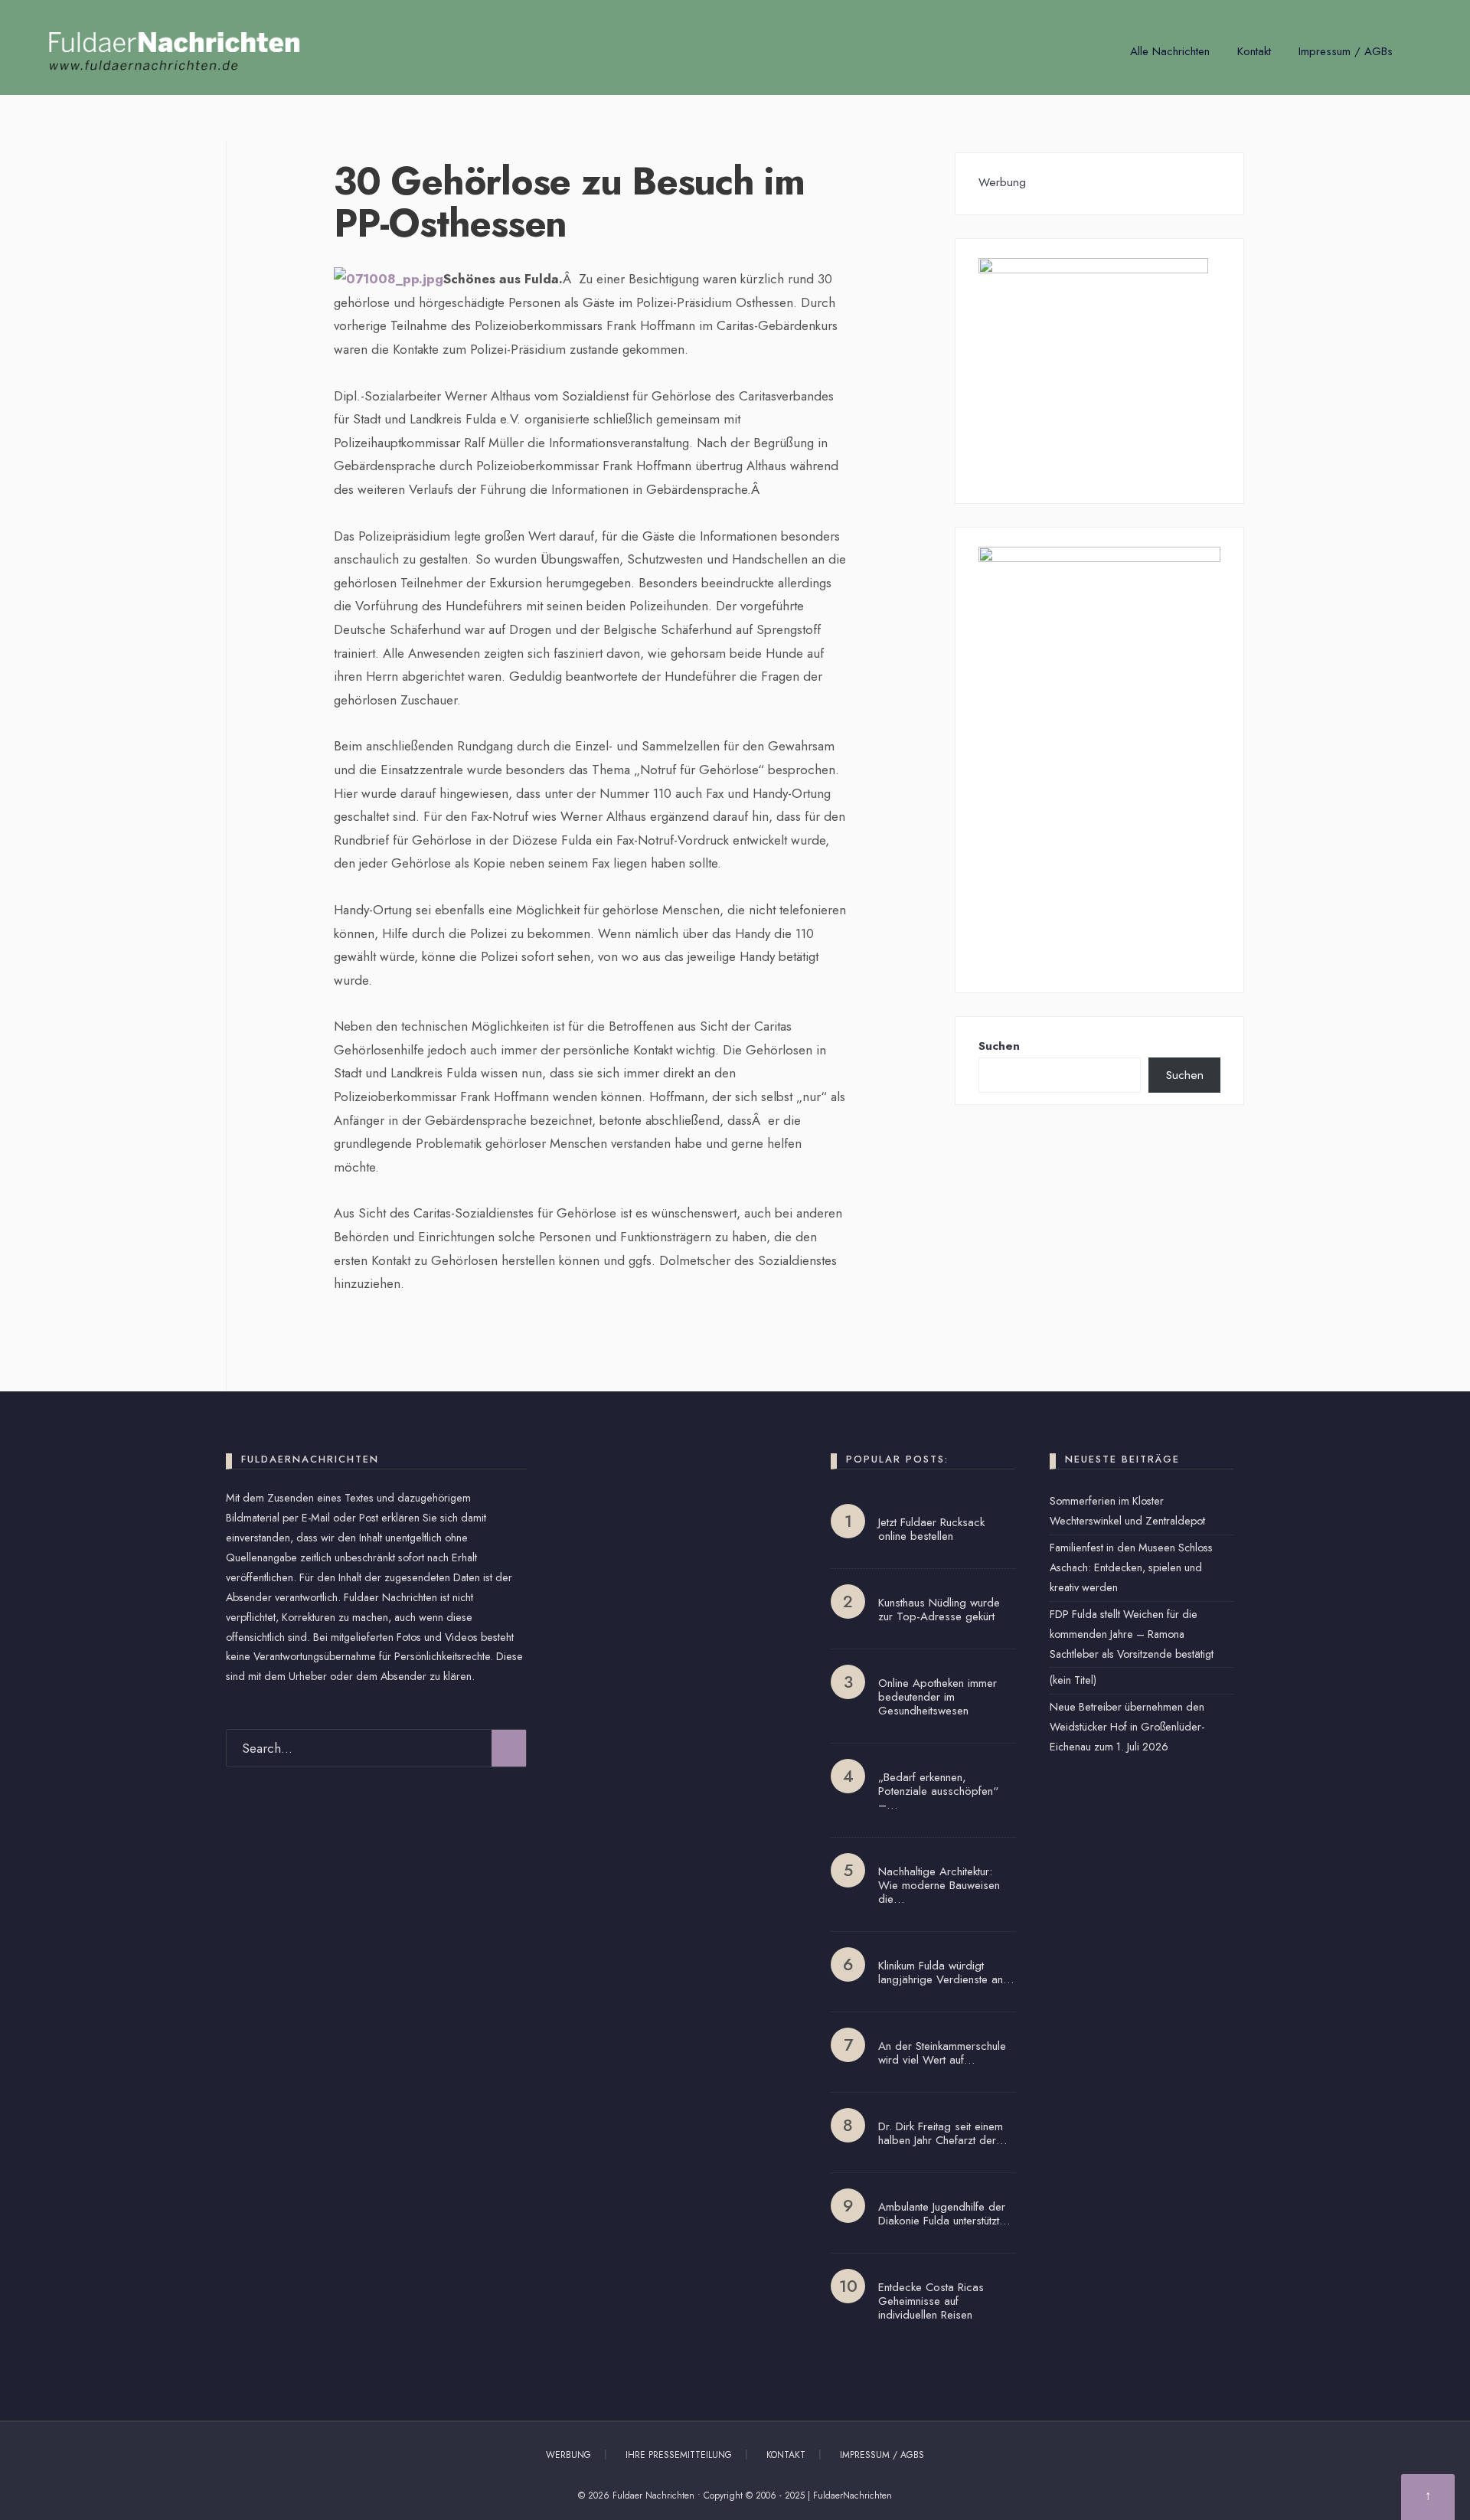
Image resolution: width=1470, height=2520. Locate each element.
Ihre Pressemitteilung (679, 2455)
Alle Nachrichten (1170, 51)
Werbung (568, 2455)
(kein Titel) (1073, 1680)
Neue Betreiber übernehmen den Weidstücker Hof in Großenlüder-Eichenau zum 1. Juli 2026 (1127, 1727)
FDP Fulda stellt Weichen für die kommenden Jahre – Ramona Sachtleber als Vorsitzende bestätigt (1132, 1634)
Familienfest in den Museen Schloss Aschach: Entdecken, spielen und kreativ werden (1131, 1567)
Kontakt (1254, 51)
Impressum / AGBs (1346, 51)
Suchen (999, 1046)
